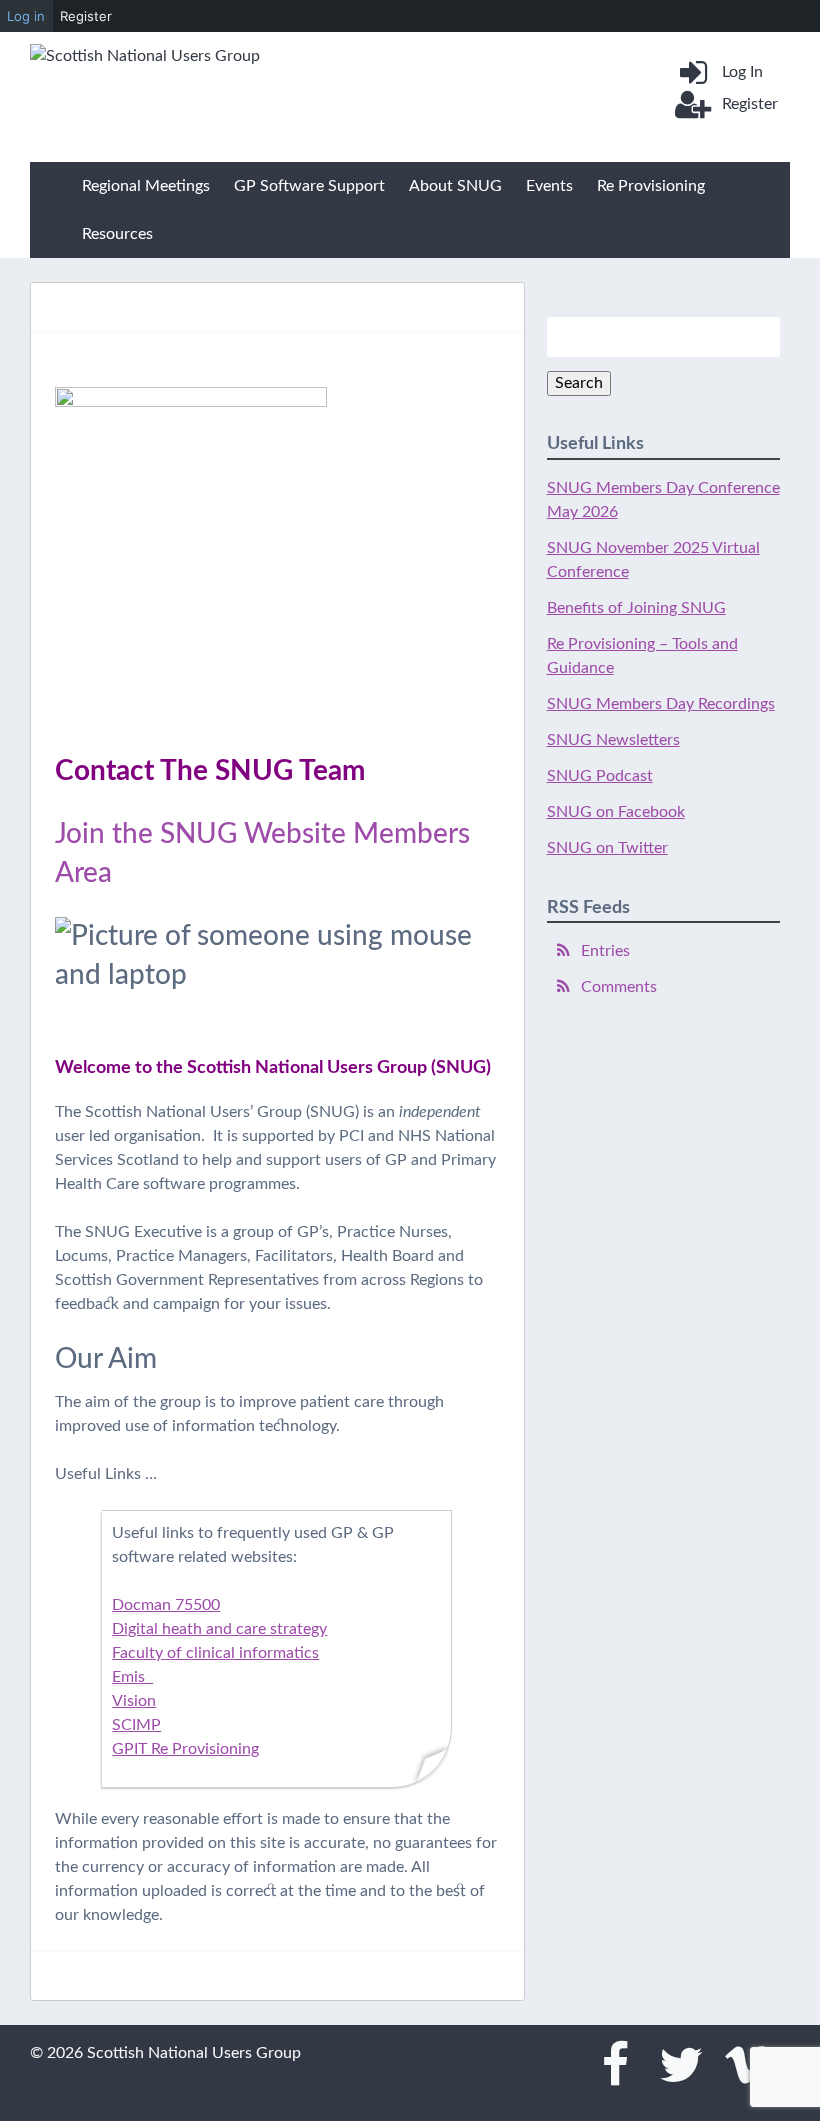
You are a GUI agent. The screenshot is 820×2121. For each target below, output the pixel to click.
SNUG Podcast (600, 776)
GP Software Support (309, 186)
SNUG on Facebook (616, 812)
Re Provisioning (651, 186)
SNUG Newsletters (613, 740)
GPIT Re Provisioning (185, 1749)
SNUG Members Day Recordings (661, 704)
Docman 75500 (166, 1605)
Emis (132, 1677)
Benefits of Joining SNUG (636, 608)
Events (549, 186)
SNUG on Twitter (607, 848)
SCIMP (136, 1725)
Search (579, 383)
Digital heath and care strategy (219, 1629)
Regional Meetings (146, 186)
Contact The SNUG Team (210, 771)
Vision (134, 1701)
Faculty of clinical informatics (215, 1653)
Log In (742, 72)
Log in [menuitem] (26, 16)
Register (750, 104)
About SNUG (455, 186)
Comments (619, 987)
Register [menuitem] (86, 16)
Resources (117, 234)
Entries (605, 951)
